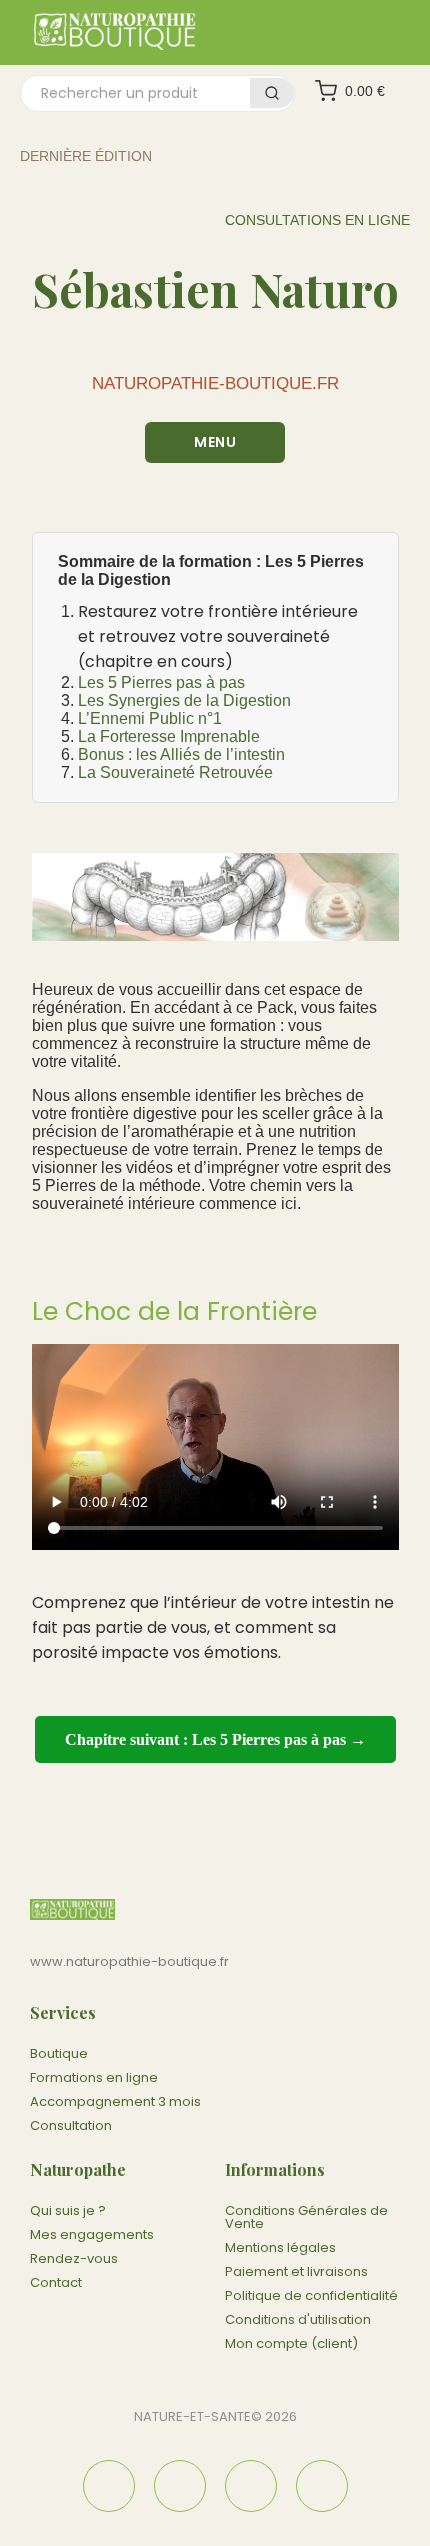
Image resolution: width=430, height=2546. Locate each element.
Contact (56, 2282)
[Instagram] (180, 2486)
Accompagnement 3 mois (115, 2101)
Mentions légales (280, 2247)
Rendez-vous (74, 2258)
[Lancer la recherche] (272, 93)
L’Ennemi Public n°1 (150, 718)
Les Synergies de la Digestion (184, 700)
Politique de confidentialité (311, 2295)
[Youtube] (322, 2486)
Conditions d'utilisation (298, 2319)
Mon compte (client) (291, 2343)
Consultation (71, 2125)
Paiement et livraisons (296, 2271)
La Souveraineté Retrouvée (175, 772)
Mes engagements (92, 2234)
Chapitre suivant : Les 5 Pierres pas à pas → (215, 1739)
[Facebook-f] (109, 2486)
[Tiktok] (251, 2486)
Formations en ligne (94, 2077)
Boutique (59, 2053)
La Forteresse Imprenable (169, 736)
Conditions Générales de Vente (306, 2217)
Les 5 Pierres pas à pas (161, 682)
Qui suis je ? (68, 2210)
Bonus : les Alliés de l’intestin (181, 754)
